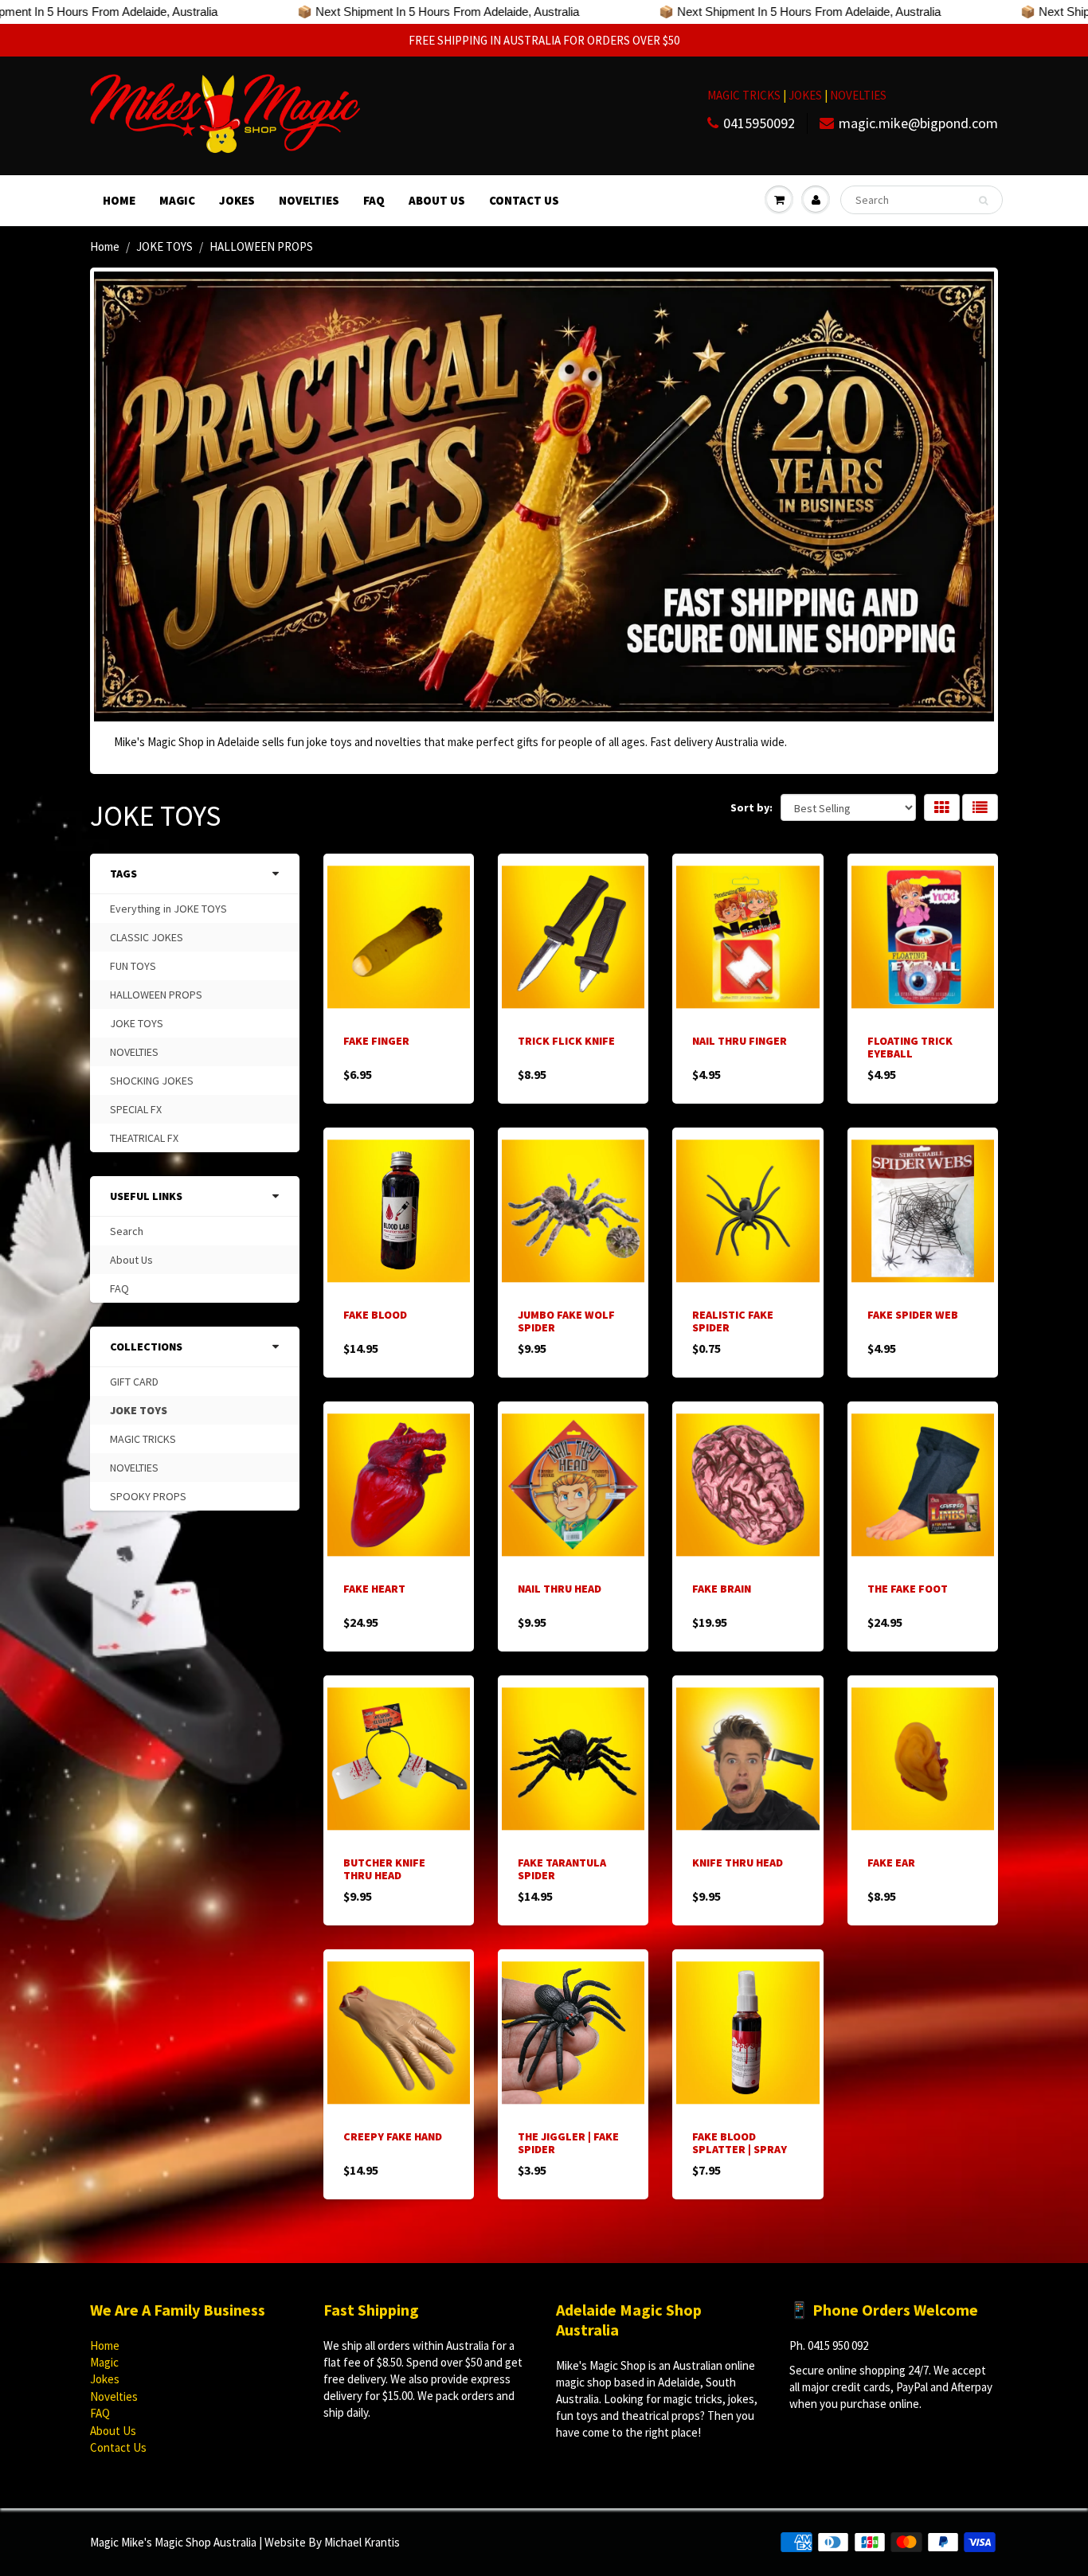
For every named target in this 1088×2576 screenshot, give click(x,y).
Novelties (309, 200)
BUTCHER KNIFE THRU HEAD (384, 1869)
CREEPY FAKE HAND (393, 2136)
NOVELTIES (858, 95)
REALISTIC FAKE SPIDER (733, 1321)
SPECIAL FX (136, 1109)
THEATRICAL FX (144, 1138)
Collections (146, 1347)
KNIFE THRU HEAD (738, 1863)
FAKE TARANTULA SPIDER (562, 1869)
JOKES (806, 95)
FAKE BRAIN (722, 1589)
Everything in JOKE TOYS (168, 909)
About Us (437, 200)
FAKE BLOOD (375, 1315)
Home (119, 200)
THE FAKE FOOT (908, 1589)
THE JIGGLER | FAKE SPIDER (568, 2143)
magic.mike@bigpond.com (918, 123)
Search (127, 1231)
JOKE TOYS (164, 246)
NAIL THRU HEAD (560, 1589)
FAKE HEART (374, 1589)
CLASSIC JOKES (147, 937)
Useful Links (146, 1196)
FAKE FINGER (376, 1041)
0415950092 (759, 123)
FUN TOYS (133, 966)
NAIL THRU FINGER (740, 1041)
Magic (177, 200)
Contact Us (524, 200)
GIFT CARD (134, 1382)
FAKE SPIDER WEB (913, 1315)
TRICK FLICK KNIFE (566, 1041)
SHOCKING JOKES (152, 1081)
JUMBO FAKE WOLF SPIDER (566, 1321)
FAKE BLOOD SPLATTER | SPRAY (740, 2143)
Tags (123, 874)
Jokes (237, 200)
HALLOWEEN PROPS (156, 995)
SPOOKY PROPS (148, 1496)
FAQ (374, 200)
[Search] (983, 201)
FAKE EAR (891, 1863)
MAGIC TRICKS (744, 95)
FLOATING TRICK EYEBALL (910, 1047)
